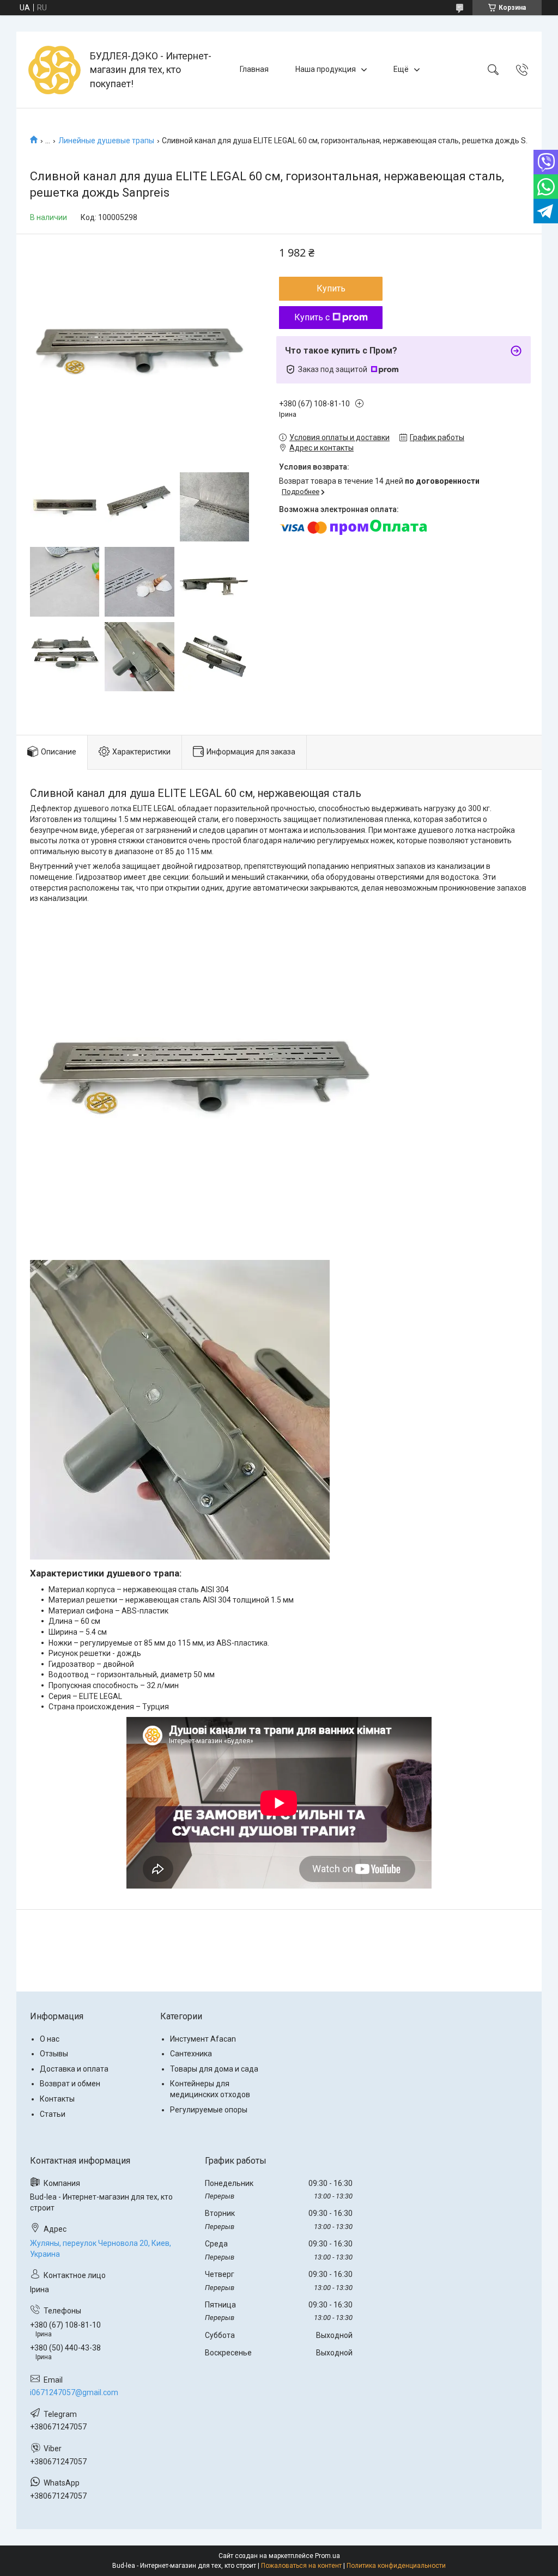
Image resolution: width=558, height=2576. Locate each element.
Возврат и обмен (70, 2084)
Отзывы (54, 2054)
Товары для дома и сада (214, 2069)
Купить (331, 288)
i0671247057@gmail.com (74, 2392)
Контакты (57, 2099)
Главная (254, 69)
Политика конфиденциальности (396, 2566)
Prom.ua (327, 2556)
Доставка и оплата (74, 2069)
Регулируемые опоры (209, 2110)
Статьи (53, 2114)
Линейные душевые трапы (106, 141)
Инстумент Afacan (203, 2039)
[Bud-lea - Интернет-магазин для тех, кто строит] (54, 70)
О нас (50, 2039)
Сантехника (191, 2054)
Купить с (312, 317)
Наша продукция (326, 69)
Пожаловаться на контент (301, 2566)
